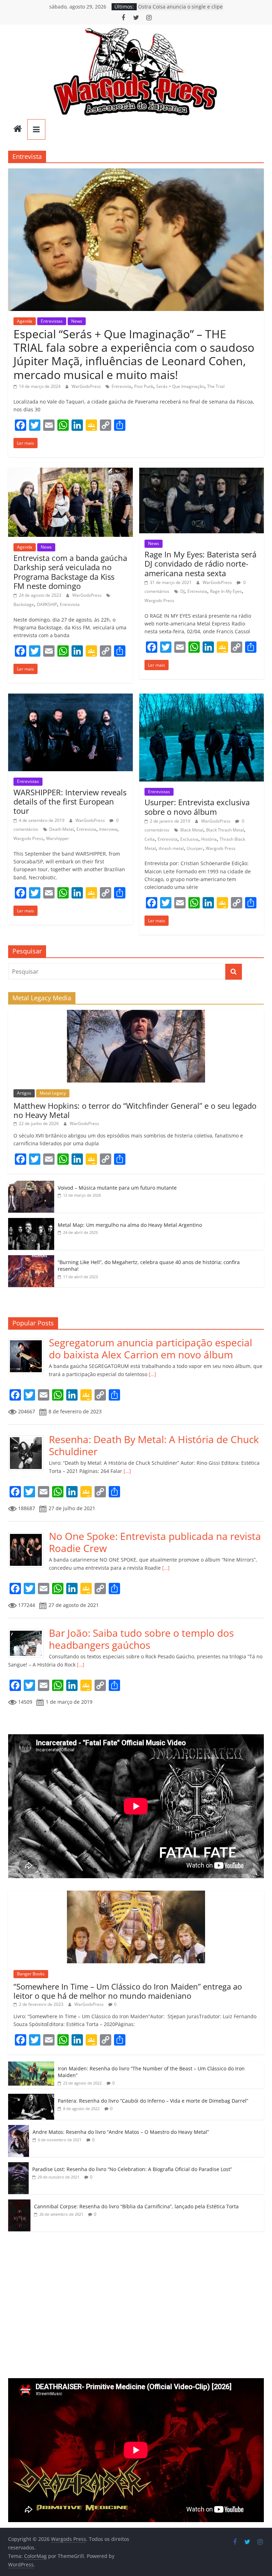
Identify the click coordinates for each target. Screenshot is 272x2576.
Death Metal (61, 829)
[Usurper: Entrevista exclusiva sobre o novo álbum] (202, 698)
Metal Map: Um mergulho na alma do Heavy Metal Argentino (130, 1225)
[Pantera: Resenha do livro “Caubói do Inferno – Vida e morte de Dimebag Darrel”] (31, 2097)
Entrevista (121, 386)
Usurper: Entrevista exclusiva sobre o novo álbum (197, 807)
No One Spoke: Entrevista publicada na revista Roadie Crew (155, 1542)
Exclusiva (189, 839)
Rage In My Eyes (226, 591)
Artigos (24, 1093)
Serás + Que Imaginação (180, 386)
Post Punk (144, 386)
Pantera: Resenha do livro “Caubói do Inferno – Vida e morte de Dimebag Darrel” (153, 2101)
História (209, 839)
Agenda (25, 321)
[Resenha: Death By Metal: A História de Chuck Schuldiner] (29, 1437)
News (77, 321)
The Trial (216, 386)
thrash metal (171, 848)
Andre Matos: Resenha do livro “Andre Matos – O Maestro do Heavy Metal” (121, 2132)
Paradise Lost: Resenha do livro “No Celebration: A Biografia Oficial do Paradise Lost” (132, 2169)
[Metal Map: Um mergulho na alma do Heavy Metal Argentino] (31, 1222)
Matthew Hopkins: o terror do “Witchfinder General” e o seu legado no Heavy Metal (135, 1110)
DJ (182, 591)
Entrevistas (52, 321)
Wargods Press (159, 600)
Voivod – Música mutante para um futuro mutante (117, 1188)
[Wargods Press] (18, 129)
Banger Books (31, 1974)
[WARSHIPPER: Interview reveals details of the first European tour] (70, 698)
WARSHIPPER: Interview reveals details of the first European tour (70, 802)
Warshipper (58, 838)
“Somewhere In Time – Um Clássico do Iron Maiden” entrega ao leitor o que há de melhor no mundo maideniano (128, 1991)
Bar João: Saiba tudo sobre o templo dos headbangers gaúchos (141, 1639)
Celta (150, 839)
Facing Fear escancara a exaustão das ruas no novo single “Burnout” (178, 10)
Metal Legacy (53, 1093)
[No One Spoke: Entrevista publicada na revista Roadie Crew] (29, 1534)
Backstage (24, 604)
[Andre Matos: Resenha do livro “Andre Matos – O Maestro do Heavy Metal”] (19, 2129)
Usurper (195, 848)
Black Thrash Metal (225, 830)
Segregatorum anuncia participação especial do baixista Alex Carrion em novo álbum (151, 1348)
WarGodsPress (87, 386)
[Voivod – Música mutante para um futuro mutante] (31, 1184)
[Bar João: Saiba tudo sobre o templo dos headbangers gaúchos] (29, 1631)
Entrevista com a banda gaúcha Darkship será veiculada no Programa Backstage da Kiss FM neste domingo (70, 572)
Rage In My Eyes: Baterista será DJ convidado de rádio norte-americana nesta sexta (200, 564)
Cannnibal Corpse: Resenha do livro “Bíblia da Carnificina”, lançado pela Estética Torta (136, 2206)
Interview (108, 829)
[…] (152, 1374)
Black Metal (192, 830)
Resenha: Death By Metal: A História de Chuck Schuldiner (154, 1445)
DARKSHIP (47, 604)
